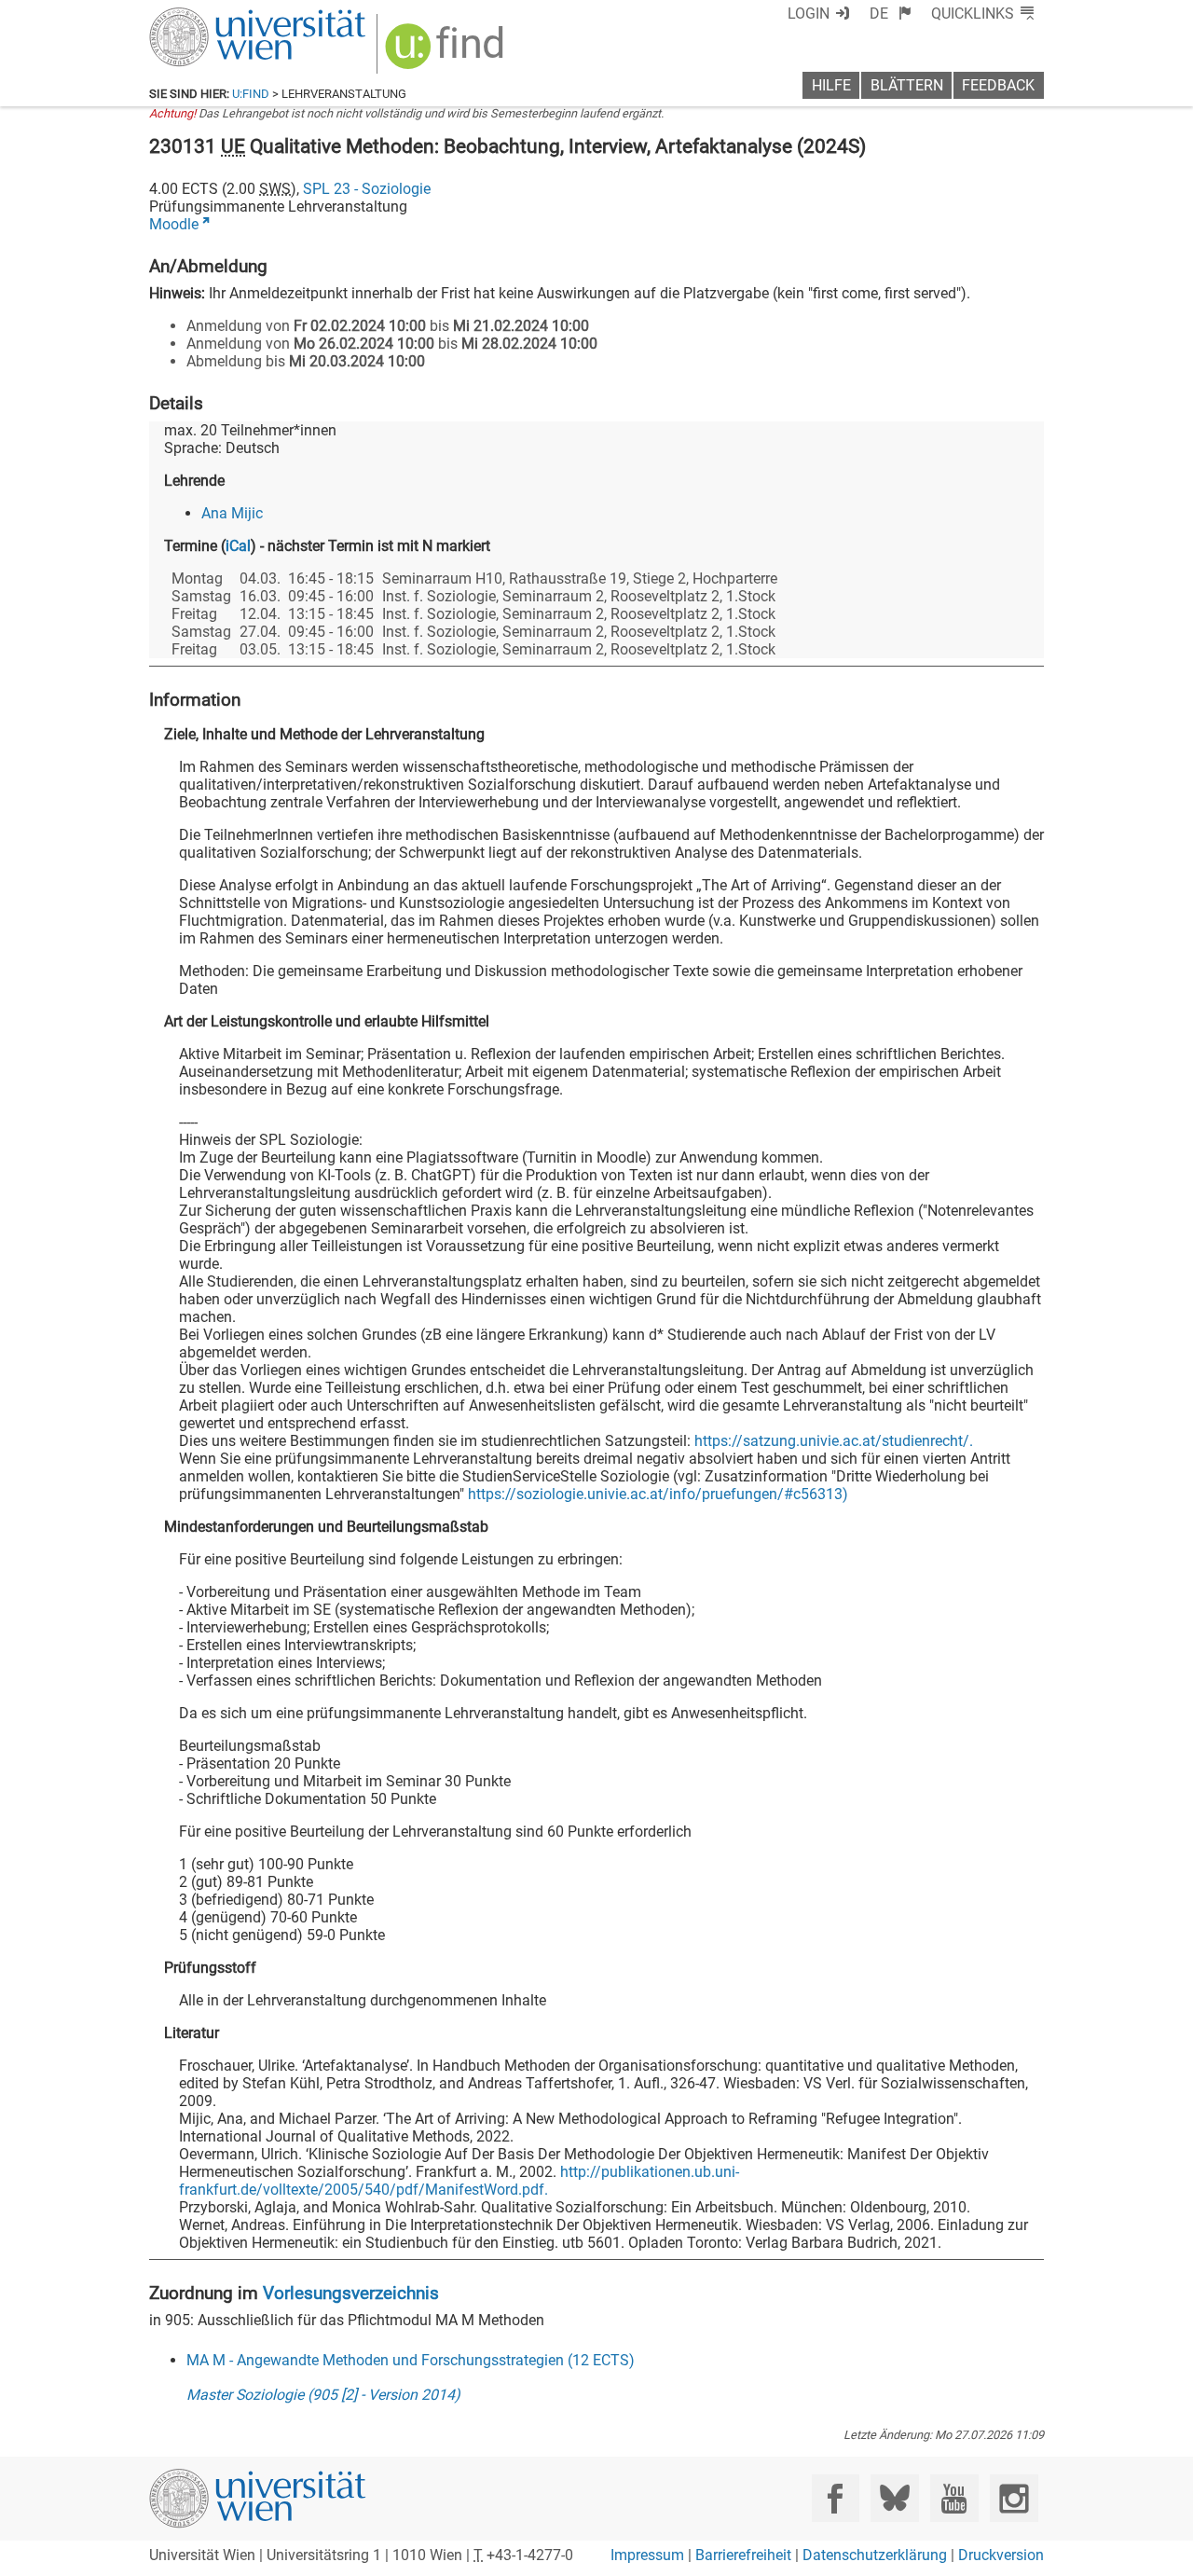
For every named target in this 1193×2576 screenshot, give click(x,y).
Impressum (647, 2555)
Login (809, 14)
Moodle (174, 224)
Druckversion (1001, 2555)
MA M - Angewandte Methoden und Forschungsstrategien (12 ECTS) (411, 2360)
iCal (238, 546)
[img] (447, 53)
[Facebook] (836, 2498)
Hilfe (831, 85)
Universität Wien (213, 16)
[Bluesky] (894, 2498)
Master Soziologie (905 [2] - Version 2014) (323, 2395)
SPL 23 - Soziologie (367, 189)
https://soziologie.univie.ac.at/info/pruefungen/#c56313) (658, 1494)
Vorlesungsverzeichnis (351, 2293)
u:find (251, 94)
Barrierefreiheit (743, 2555)
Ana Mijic (232, 513)
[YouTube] (954, 2498)
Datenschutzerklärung (875, 2555)
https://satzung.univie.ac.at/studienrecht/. (834, 1441)
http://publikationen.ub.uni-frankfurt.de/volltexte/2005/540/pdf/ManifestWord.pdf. (459, 2181)
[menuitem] (891, 14)
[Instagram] (1014, 2498)
